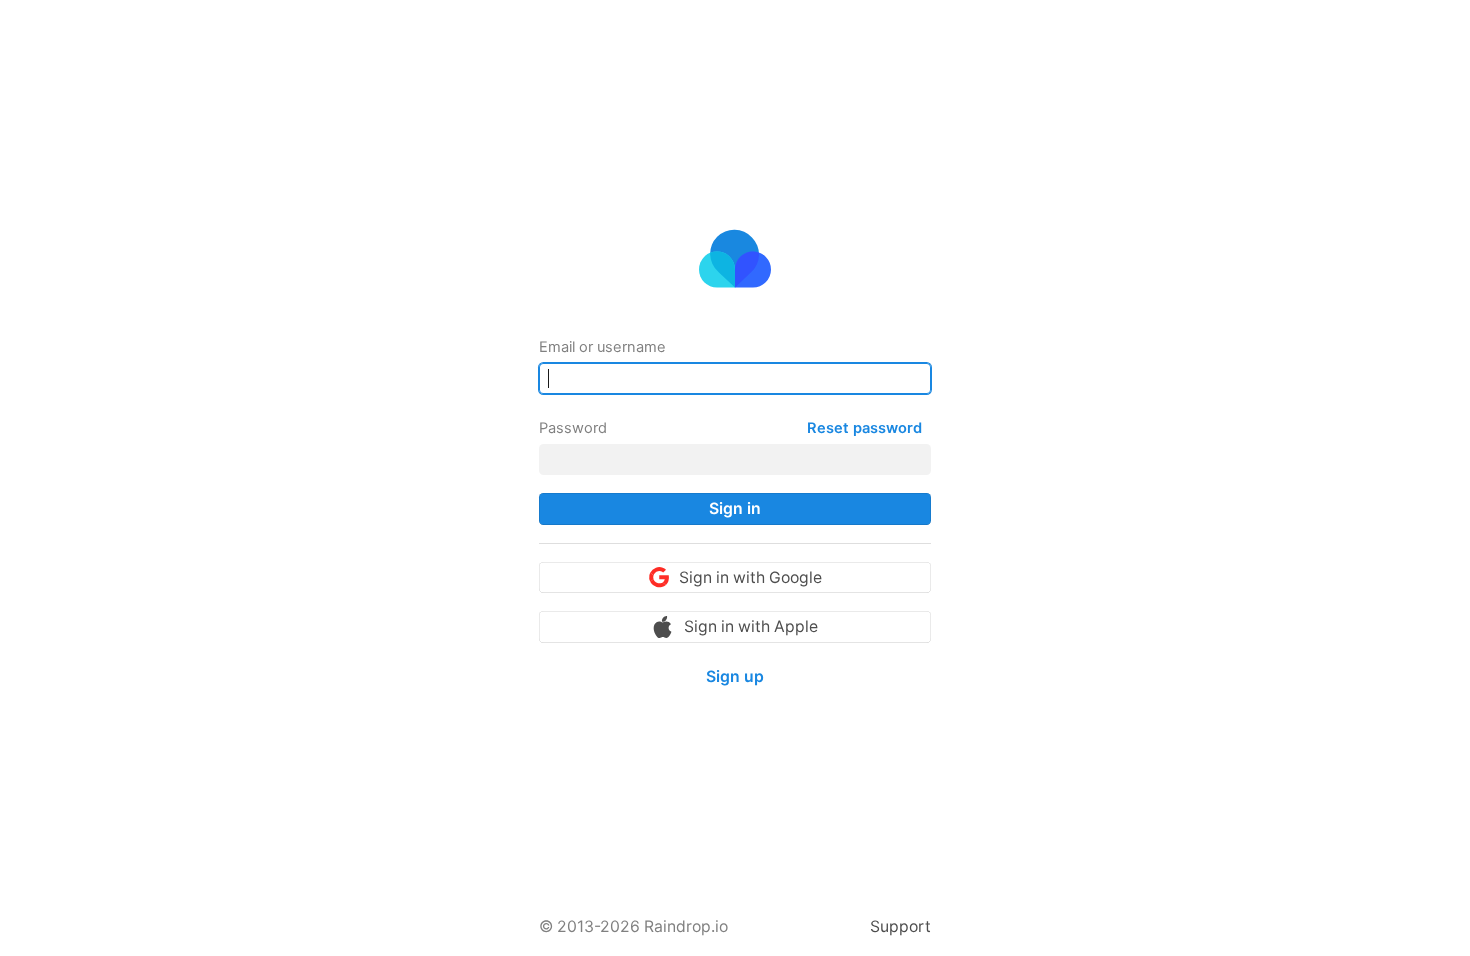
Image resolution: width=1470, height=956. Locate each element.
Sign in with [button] (750, 577)
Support (900, 926)
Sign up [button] (735, 676)
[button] (735, 509)
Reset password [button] (864, 428)
